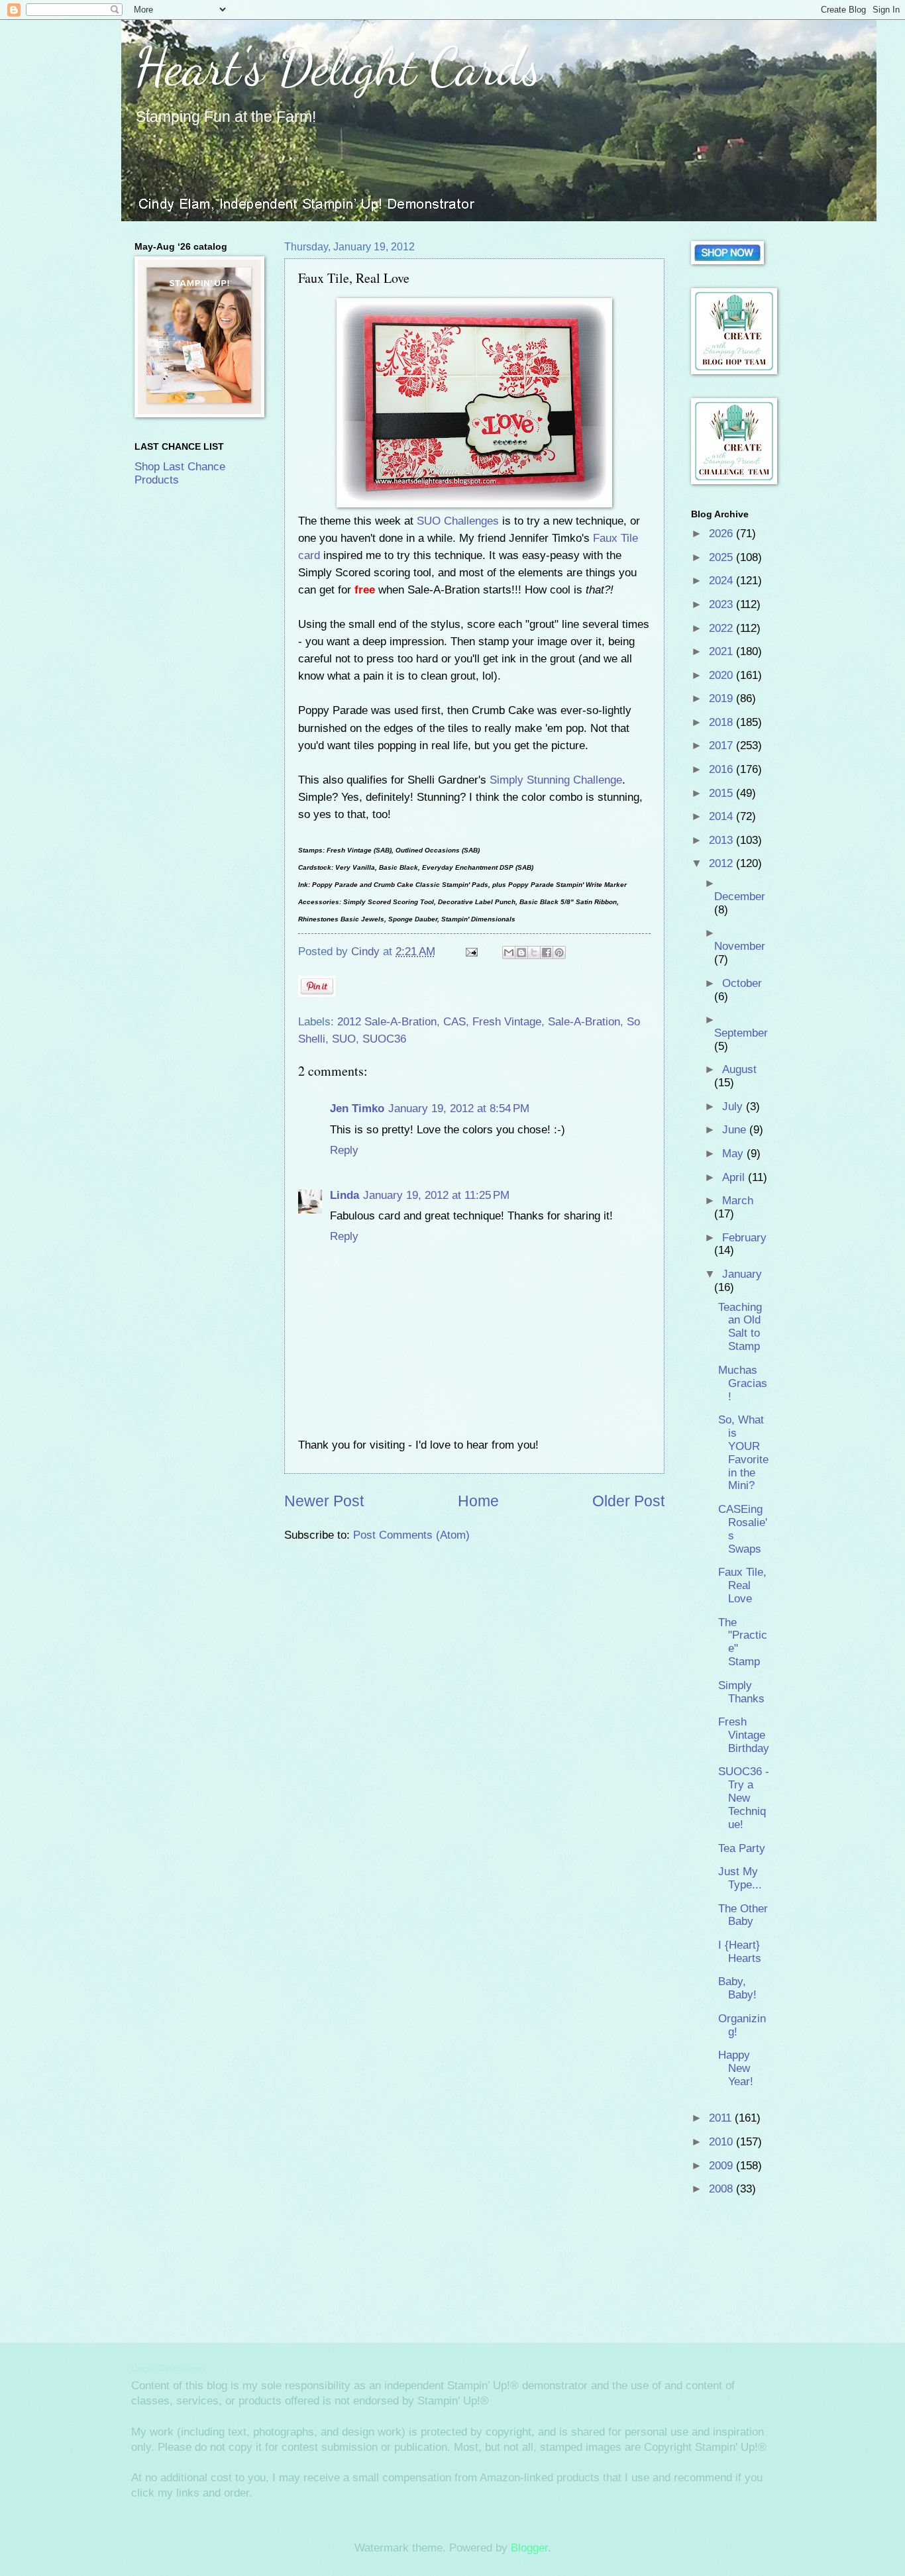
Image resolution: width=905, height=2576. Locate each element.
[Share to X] (534, 953)
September (741, 1033)
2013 (722, 840)
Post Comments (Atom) (411, 1535)
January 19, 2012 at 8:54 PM (459, 1108)
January (742, 1274)
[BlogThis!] (521, 953)
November (740, 946)
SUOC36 (384, 1039)
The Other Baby (743, 1915)
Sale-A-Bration (584, 1022)
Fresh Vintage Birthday (744, 1735)
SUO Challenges (458, 521)
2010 (722, 2142)
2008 (722, 2189)
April (735, 1177)
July (734, 1107)
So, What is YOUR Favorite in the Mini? (743, 1453)
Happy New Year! (736, 2068)
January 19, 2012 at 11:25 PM (436, 1195)
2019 (722, 698)
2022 (722, 628)
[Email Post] (471, 952)
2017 (722, 746)
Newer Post (324, 1501)
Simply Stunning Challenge (556, 780)
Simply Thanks (741, 1692)
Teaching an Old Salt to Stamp (740, 1327)
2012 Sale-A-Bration (387, 1022)
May (734, 1154)
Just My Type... (740, 1878)
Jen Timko (357, 1108)
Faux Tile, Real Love (742, 1585)
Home (478, 1501)
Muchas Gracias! (743, 1383)
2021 (722, 651)
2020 (722, 675)
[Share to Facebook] (547, 953)
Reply (344, 1150)
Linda (345, 1195)
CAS (454, 1022)
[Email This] (509, 953)
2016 (722, 769)
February (744, 1238)
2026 (722, 534)
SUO (344, 1039)
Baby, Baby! (737, 1988)
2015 (722, 793)
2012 (722, 863)
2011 (722, 2118)
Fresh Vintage (507, 1022)
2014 (722, 816)
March (738, 1201)
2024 (722, 581)
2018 (722, 722)
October (742, 983)
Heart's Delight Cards (338, 66)
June (736, 1130)
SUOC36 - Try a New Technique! (744, 1798)
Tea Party (742, 1848)
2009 (722, 2166)
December (740, 897)
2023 (722, 604)
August (739, 1069)
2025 (722, 557)
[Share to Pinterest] (559, 953)
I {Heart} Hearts (740, 1952)
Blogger (529, 2548)
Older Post (628, 1501)
